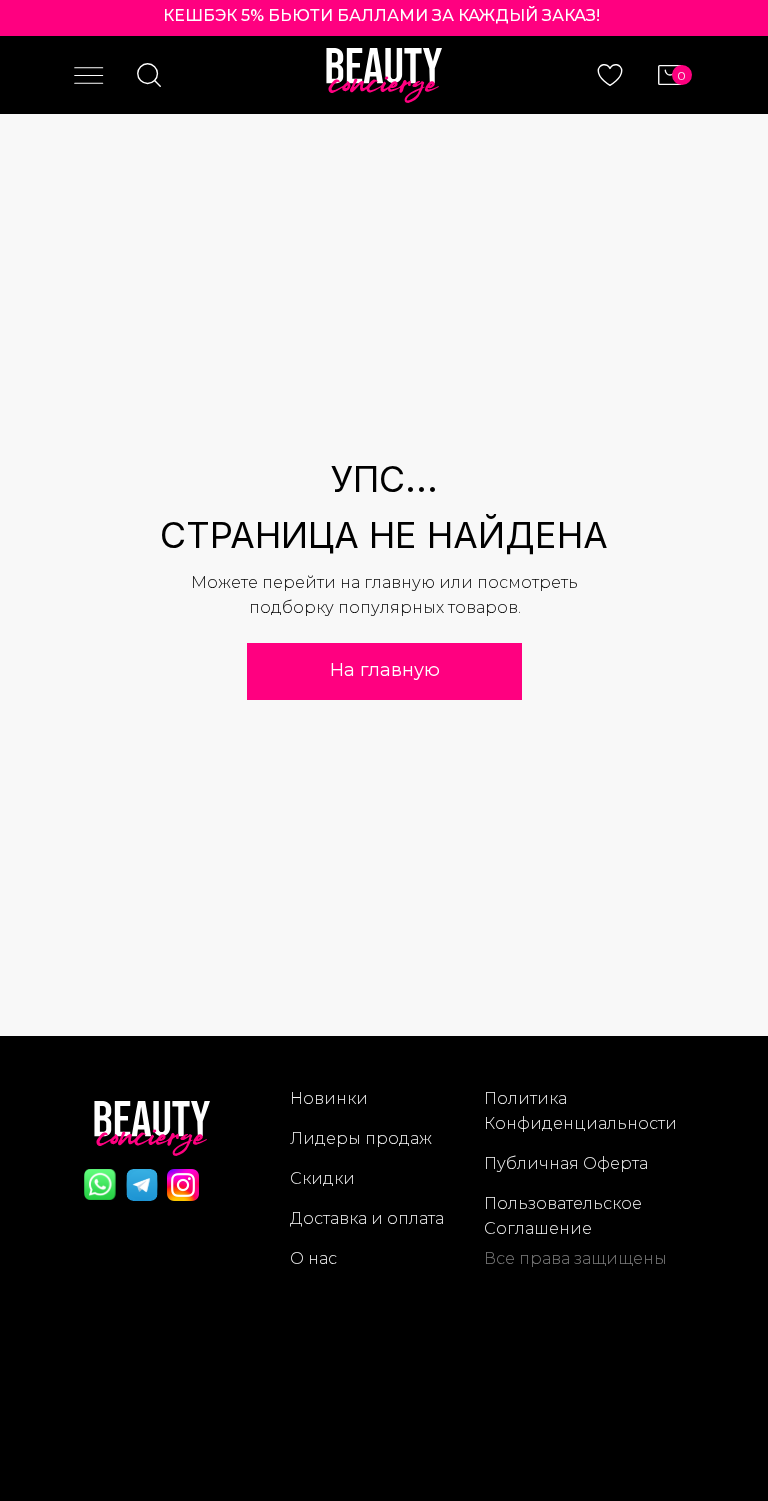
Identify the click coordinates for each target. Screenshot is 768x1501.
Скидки (322, 1178)
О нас (313, 1258)
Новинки (329, 1098)
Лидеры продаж (361, 1138)
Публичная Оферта (566, 1163)
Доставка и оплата (367, 1218)
